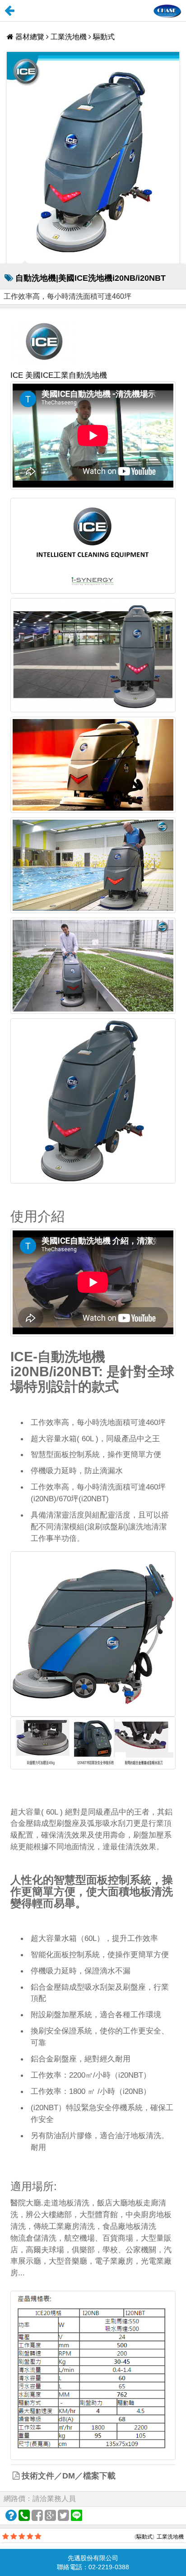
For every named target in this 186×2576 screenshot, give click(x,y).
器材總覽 (30, 37)
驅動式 (104, 37)
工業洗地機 (69, 37)
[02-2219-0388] (24, 2516)
